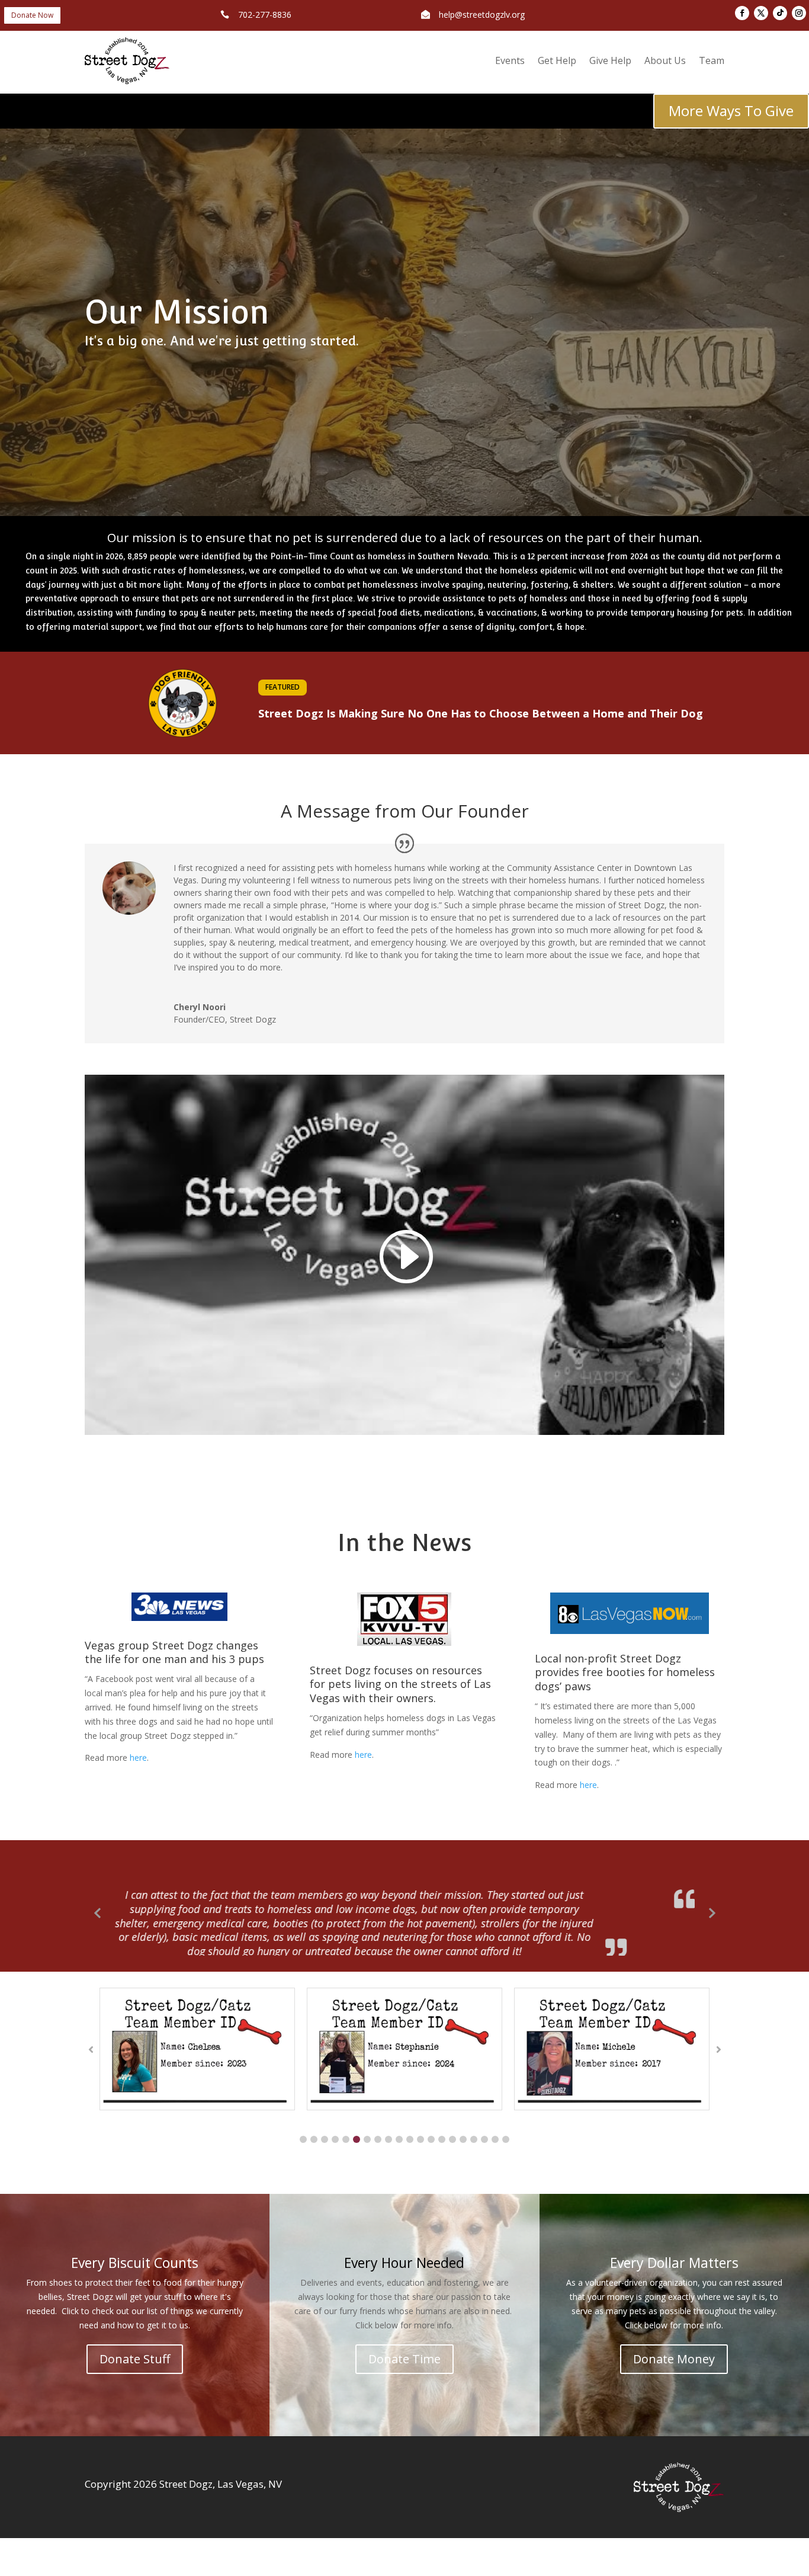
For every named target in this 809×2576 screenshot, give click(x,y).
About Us (665, 60)
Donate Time (404, 2354)
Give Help (610, 60)
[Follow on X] (761, 13)
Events (510, 60)
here (138, 1758)
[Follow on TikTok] (780, 13)
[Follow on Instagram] (799, 13)
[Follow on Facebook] (742, 13)
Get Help (557, 60)
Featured (282, 687)
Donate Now (32, 15)
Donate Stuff (135, 2354)
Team (712, 60)
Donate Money (674, 2354)
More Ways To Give (731, 110)
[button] (303, 2135)
